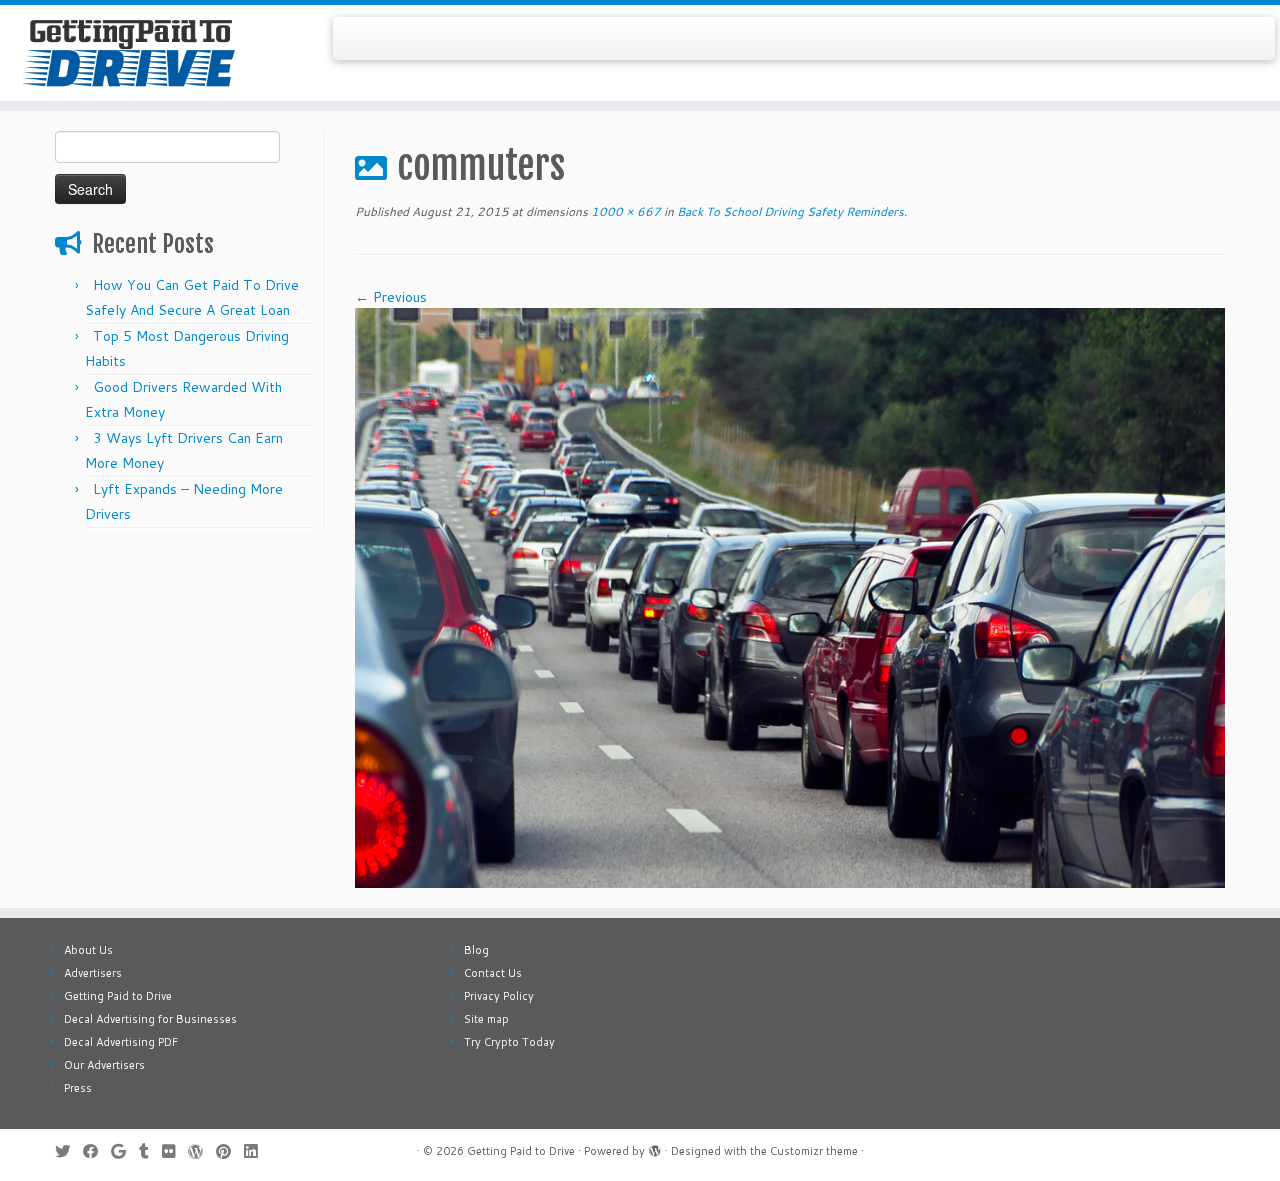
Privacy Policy (499, 996)
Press (78, 1088)
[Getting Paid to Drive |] (147, 53)
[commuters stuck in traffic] (790, 597)
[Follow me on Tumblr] (150, 1151)
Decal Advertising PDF (121, 1042)
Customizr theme (814, 1151)
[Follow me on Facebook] (97, 1151)
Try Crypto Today (509, 1042)
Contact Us (493, 973)
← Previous (391, 297)
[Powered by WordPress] (655, 1147)
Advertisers (93, 973)
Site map (486, 1019)
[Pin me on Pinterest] (230, 1151)
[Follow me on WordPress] (202, 1151)
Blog (476, 950)
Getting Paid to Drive (118, 996)
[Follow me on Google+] (125, 1151)
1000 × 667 (624, 211)
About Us (88, 950)
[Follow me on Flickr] (175, 1151)
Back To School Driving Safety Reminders (789, 211)
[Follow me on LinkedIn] (257, 1151)
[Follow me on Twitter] (69, 1151)
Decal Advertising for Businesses (150, 1019)
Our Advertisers (104, 1065)
